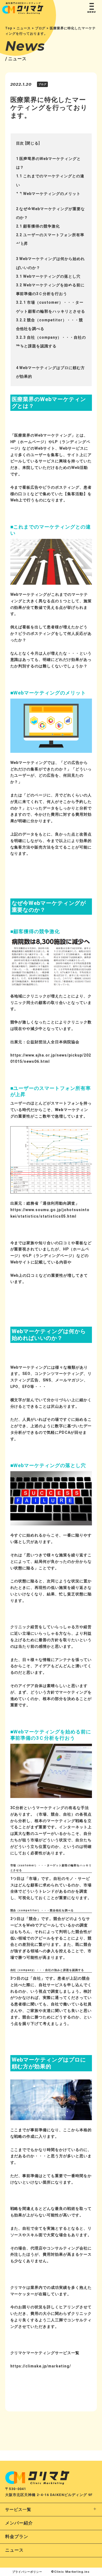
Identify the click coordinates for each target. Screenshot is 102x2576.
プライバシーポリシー (27, 2572)
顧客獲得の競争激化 (38, 226)
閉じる (33, 143)
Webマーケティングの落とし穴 (48, 276)
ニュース (14, 2550)
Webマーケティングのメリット (48, 194)
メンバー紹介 (19, 2523)
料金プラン (17, 2537)
